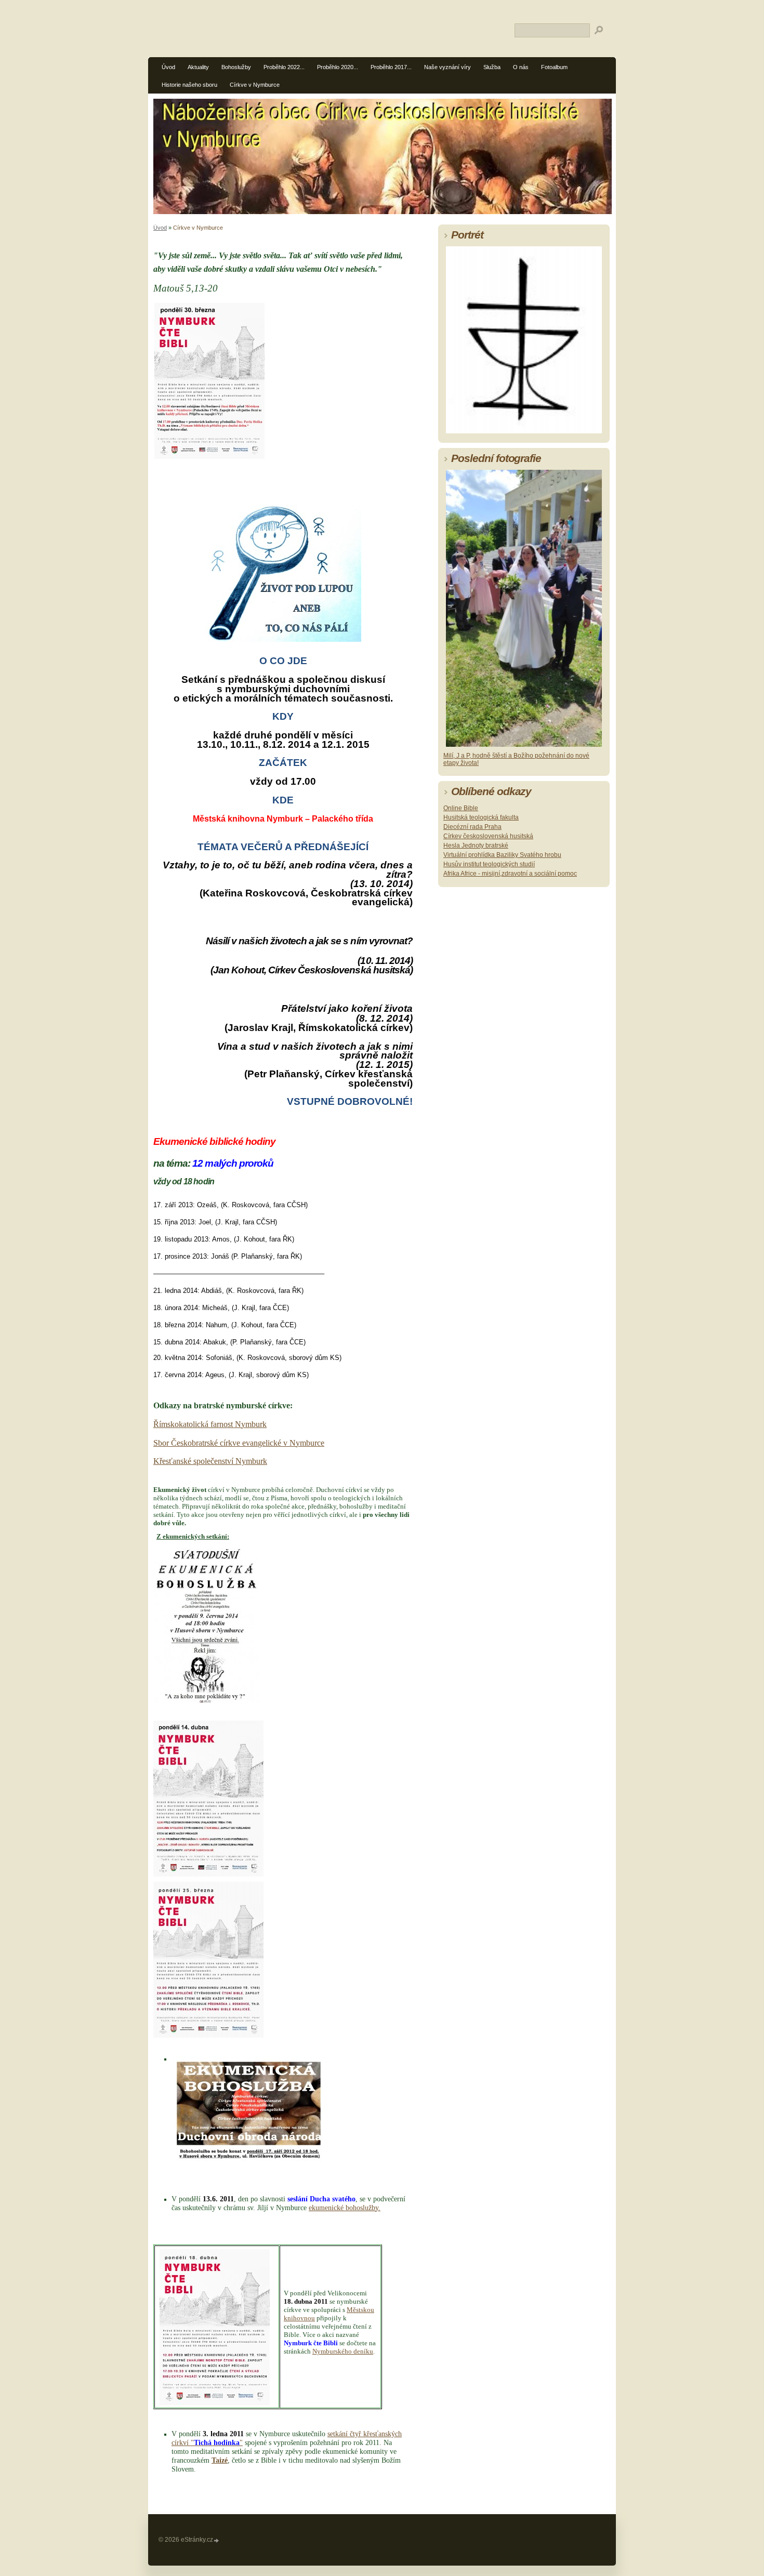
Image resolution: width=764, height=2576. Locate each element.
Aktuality (198, 67)
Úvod (168, 67)
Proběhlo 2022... (284, 67)
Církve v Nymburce (255, 85)
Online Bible (461, 808)
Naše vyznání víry (447, 67)
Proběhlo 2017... (391, 67)
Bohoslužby (236, 67)
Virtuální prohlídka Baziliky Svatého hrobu (502, 855)
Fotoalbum (554, 67)
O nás (521, 67)
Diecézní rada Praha (472, 827)
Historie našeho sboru (189, 85)
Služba (492, 67)
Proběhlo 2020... (338, 67)
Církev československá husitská (488, 836)
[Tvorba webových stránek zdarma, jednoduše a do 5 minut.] (217, 2540)
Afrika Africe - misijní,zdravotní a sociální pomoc (510, 874)
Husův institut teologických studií (489, 864)
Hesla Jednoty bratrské (476, 846)
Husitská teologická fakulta (481, 817)
